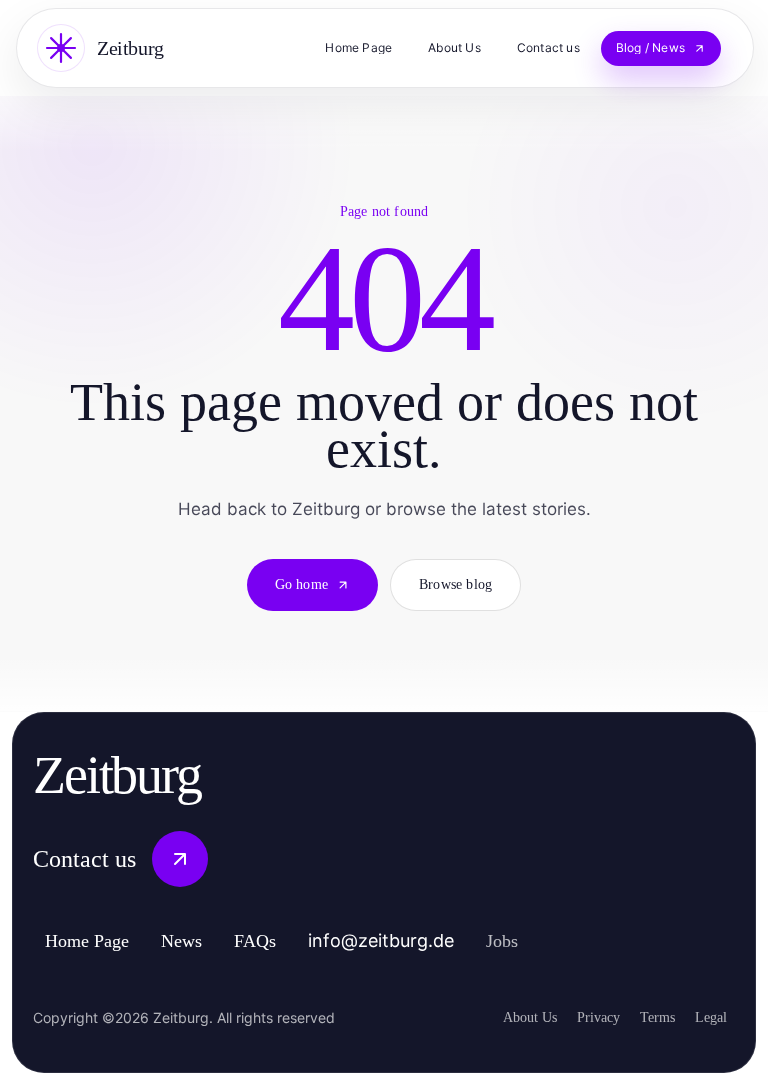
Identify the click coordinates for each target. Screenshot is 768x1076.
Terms (648, 1016)
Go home (295, 585)
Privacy (581, 1016)
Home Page (96, 940)
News (204, 940)
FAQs (282, 940)
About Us (505, 1016)
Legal (709, 1016)
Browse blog (462, 585)
